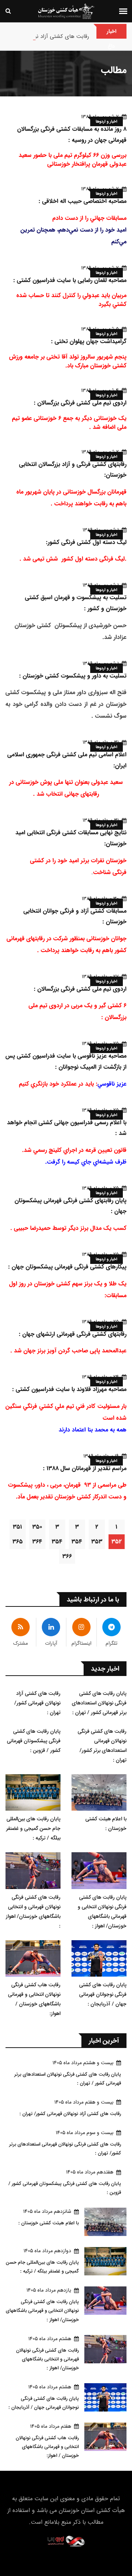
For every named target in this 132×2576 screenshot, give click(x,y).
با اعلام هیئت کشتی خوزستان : (106, 1824)
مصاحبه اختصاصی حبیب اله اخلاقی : (82, 201)
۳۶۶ (67, 1556)
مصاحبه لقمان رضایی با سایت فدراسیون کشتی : (70, 280)
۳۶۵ (18, 1542)
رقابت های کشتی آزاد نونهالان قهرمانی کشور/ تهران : (37, 1703)
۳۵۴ (77, 1542)
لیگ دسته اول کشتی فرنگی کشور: (86, 542)
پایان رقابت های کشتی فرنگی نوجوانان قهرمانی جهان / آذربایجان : (103, 1994)
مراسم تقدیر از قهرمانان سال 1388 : (85, 1468)
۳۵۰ (37, 1527)
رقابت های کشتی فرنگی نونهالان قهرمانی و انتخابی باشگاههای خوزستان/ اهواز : (33, 1911)
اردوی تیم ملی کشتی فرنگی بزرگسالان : (80, 403)
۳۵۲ (117, 1542)
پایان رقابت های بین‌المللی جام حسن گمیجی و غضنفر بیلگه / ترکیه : (33, 1828)
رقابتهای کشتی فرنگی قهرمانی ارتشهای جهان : (73, 1334)
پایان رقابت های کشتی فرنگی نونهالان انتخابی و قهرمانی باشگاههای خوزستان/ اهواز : (102, 1911)
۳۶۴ (37, 1542)
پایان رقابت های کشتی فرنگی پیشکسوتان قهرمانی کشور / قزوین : (34, 1741)
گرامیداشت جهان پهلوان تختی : (89, 341)
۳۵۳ (97, 1542)
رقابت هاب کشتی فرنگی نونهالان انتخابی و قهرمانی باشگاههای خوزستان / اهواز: (34, 1999)
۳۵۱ (17, 1527)
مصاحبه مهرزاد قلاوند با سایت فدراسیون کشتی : (69, 1389)
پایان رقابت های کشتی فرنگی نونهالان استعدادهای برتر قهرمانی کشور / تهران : (99, 1703)
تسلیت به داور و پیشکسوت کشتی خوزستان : (73, 676)
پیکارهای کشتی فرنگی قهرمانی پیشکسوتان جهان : (67, 1267)
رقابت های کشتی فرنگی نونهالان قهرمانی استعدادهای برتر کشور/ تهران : (102, 1746)
